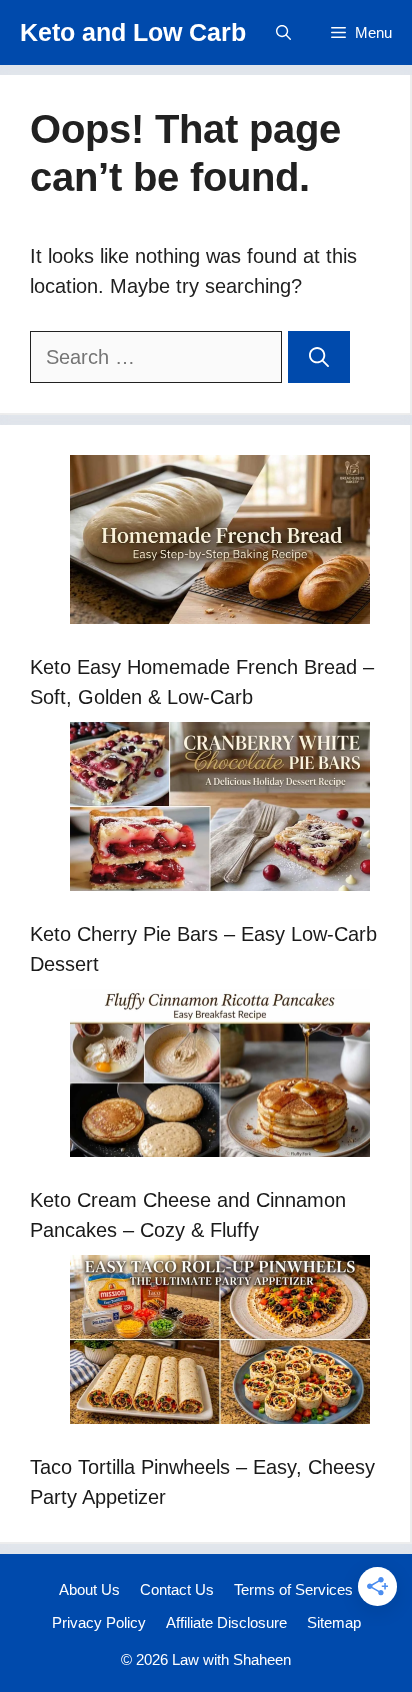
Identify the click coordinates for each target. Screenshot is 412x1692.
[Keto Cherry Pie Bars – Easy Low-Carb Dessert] (220, 810)
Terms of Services (293, 1589)
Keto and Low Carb (133, 32)
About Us (89, 1589)
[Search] (319, 357)
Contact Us (177, 1589)
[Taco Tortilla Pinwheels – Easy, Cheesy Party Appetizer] (220, 1343)
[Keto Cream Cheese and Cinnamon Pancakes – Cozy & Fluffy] (220, 1077)
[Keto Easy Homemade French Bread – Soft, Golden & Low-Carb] (220, 543)
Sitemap (334, 1622)
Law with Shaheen (231, 1659)
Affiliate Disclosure (226, 1622)
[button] (283, 32)
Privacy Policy (99, 1622)
